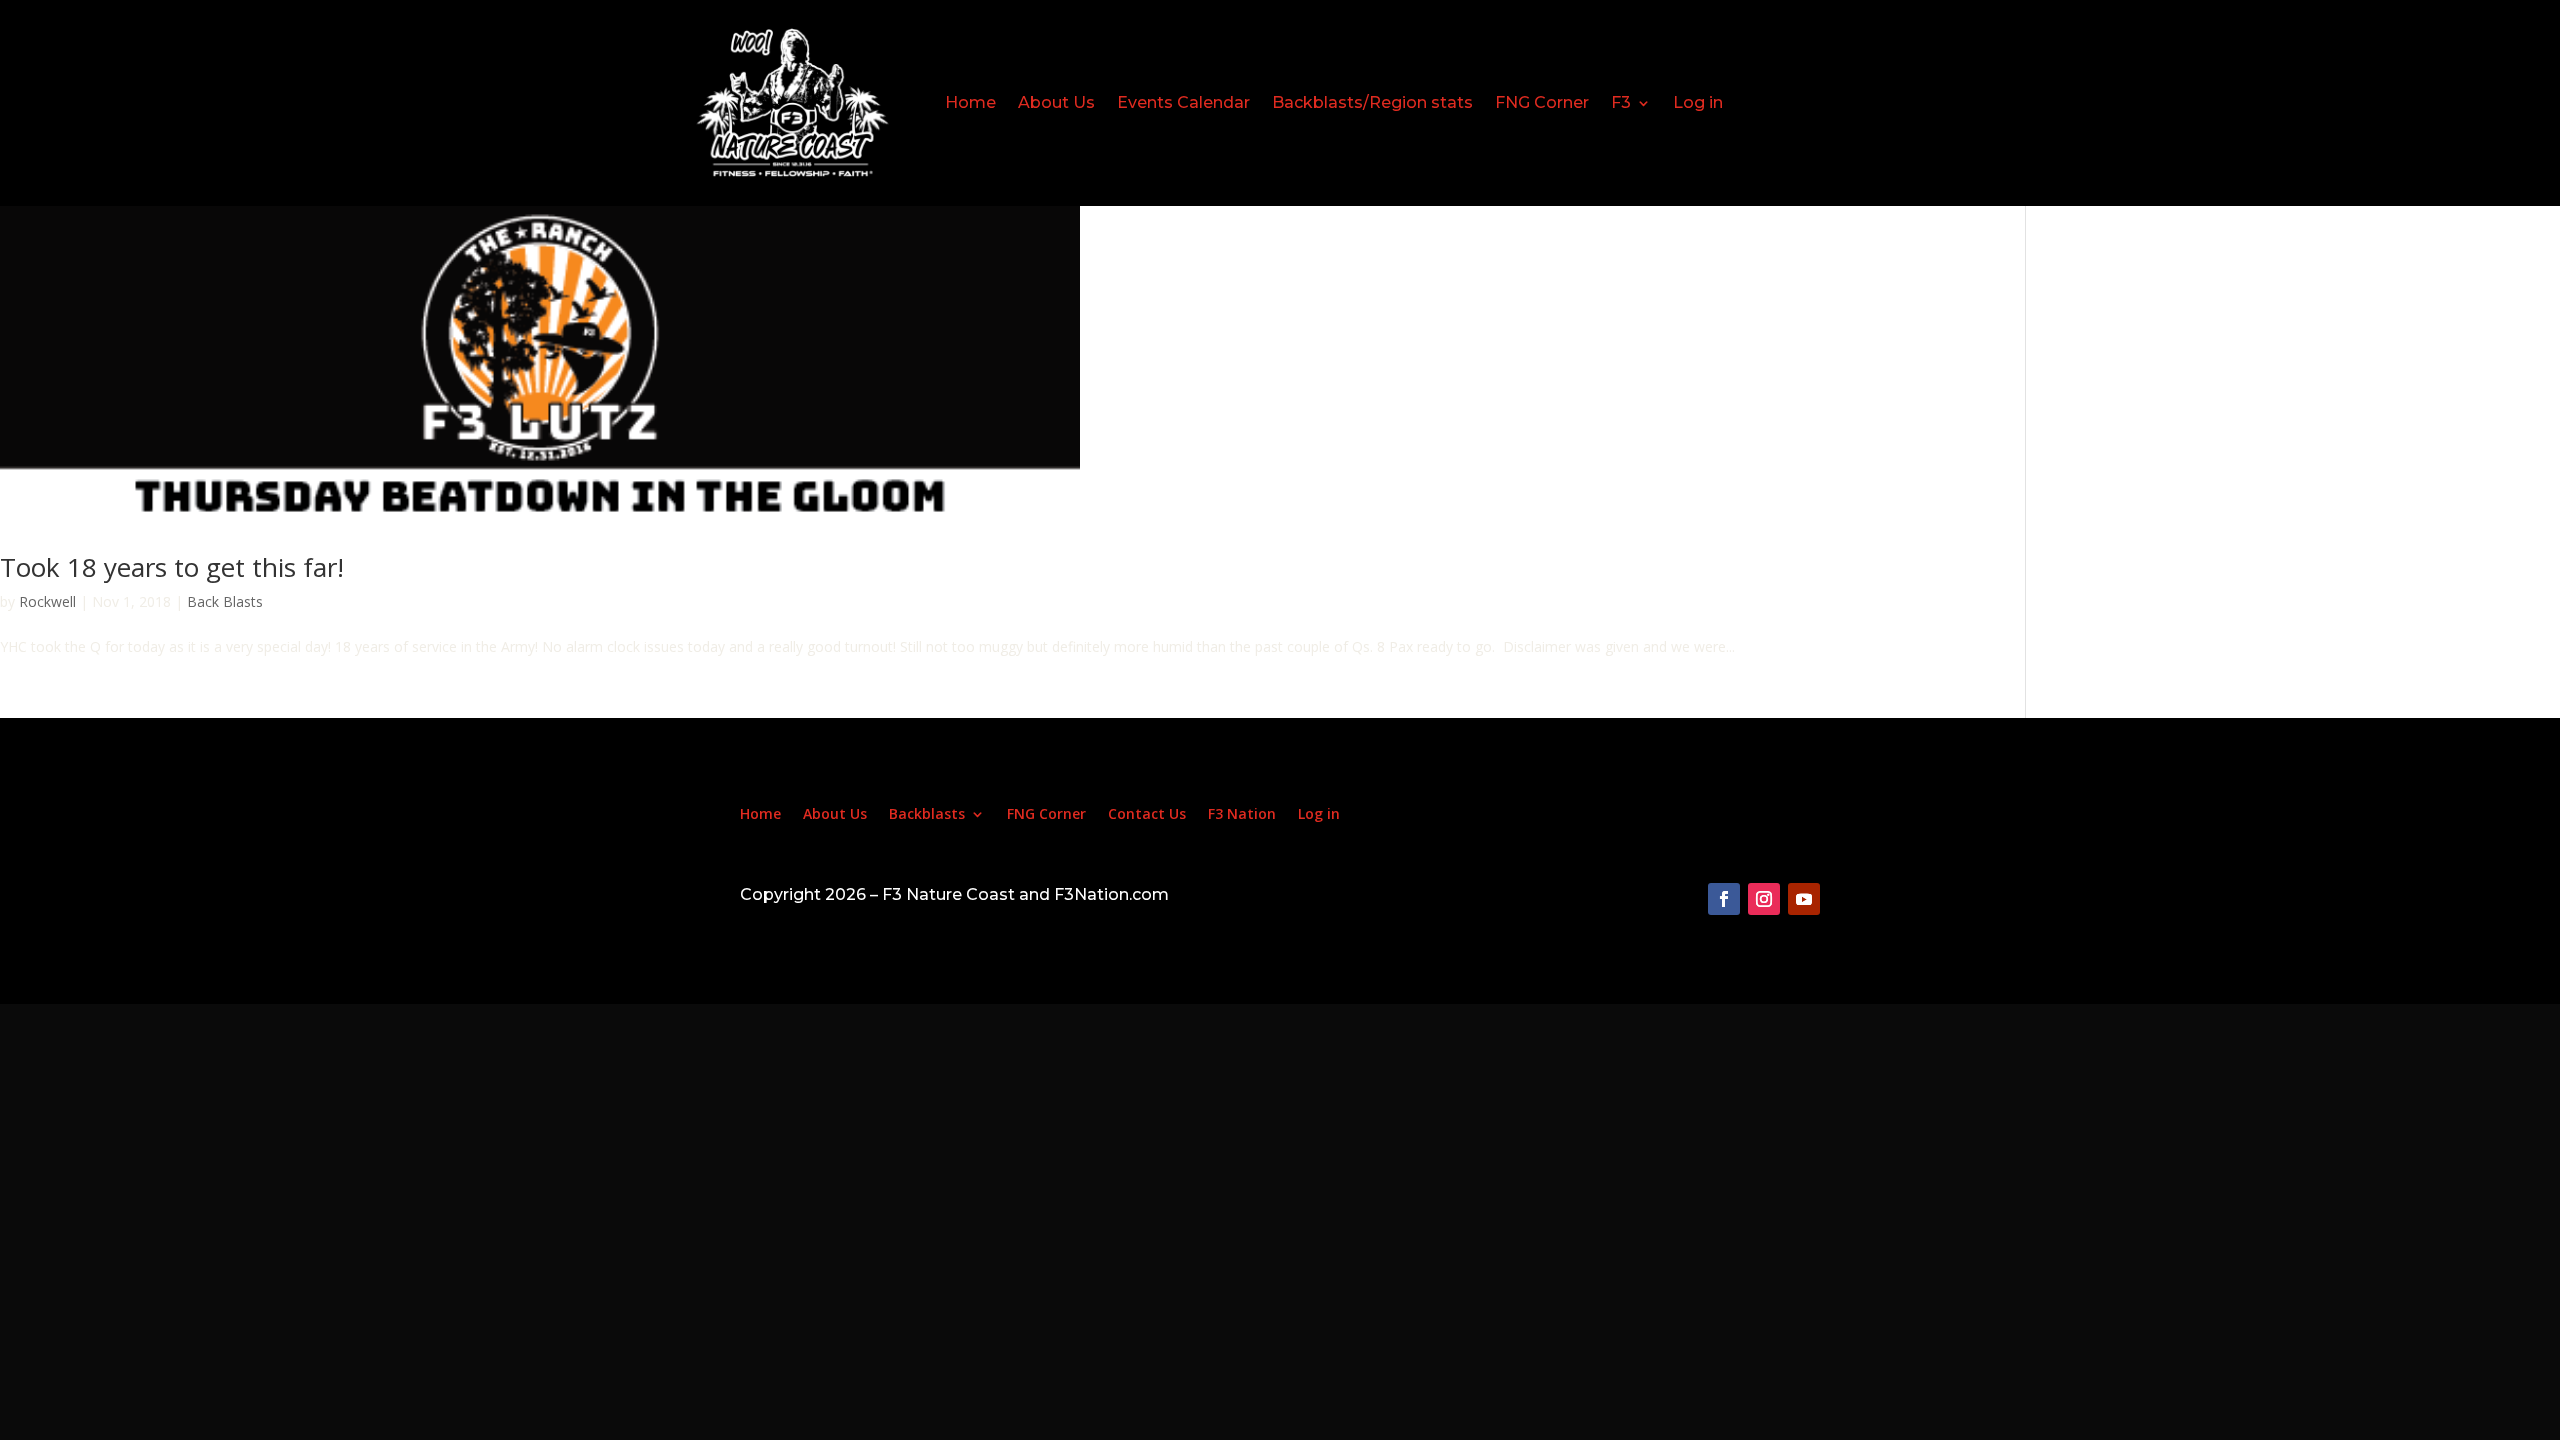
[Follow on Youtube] (1804, 899)
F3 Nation (1242, 815)
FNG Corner (1542, 102)
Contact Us (1147, 815)
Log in (1698, 102)
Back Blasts (225, 601)
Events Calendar (1183, 102)
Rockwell (47, 601)
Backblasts (927, 815)
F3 (1621, 102)
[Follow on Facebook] (1724, 899)
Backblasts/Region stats (1372, 102)
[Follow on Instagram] (1764, 899)
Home (970, 102)
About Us (1056, 102)
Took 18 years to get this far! (172, 567)
